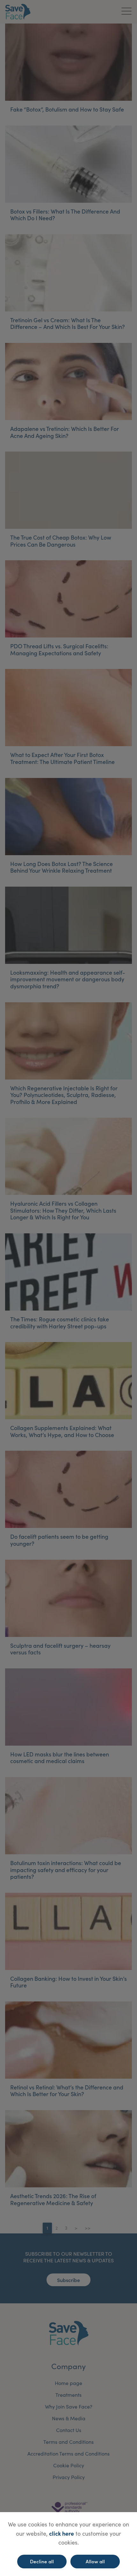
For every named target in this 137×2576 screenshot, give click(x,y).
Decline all (42, 2561)
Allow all (95, 2561)
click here (61, 2533)
